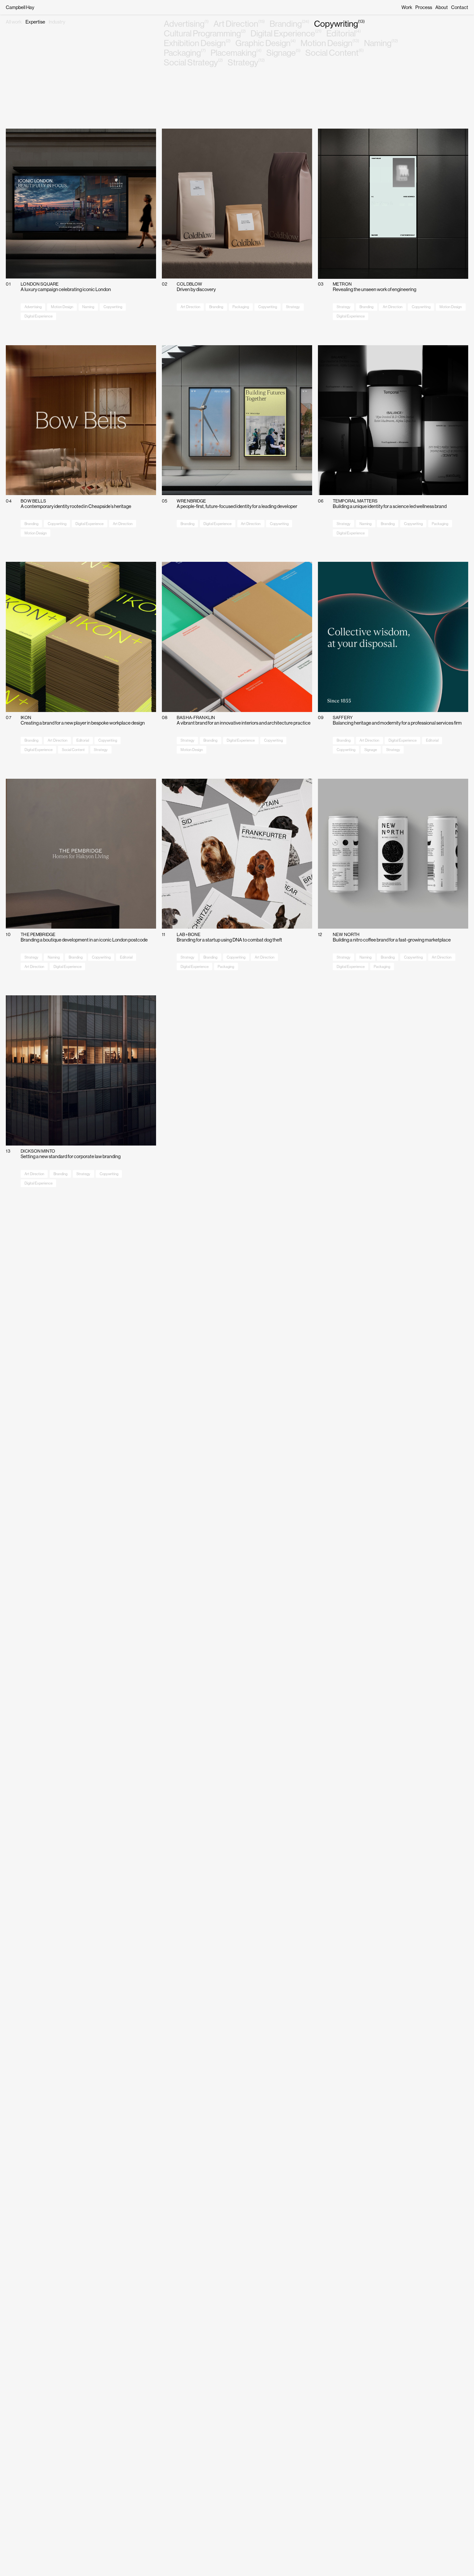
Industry (57, 22)
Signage (283, 53)
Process (424, 7)
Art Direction (239, 24)
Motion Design (330, 43)
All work (14, 22)
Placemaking (236, 53)
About (442, 7)
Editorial (344, 34)
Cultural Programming (205, 34)
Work (407, 7)
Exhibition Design (197, 43)
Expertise (35, 22)
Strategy (246, 63)
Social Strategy (193, 63)
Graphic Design (266, 43)
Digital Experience (286, 34)
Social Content (335, 53)
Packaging (185, 53)
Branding (289, 24)
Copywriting (339, 24)
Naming (381, 43)
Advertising (186, 24)
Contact (460, 7)
